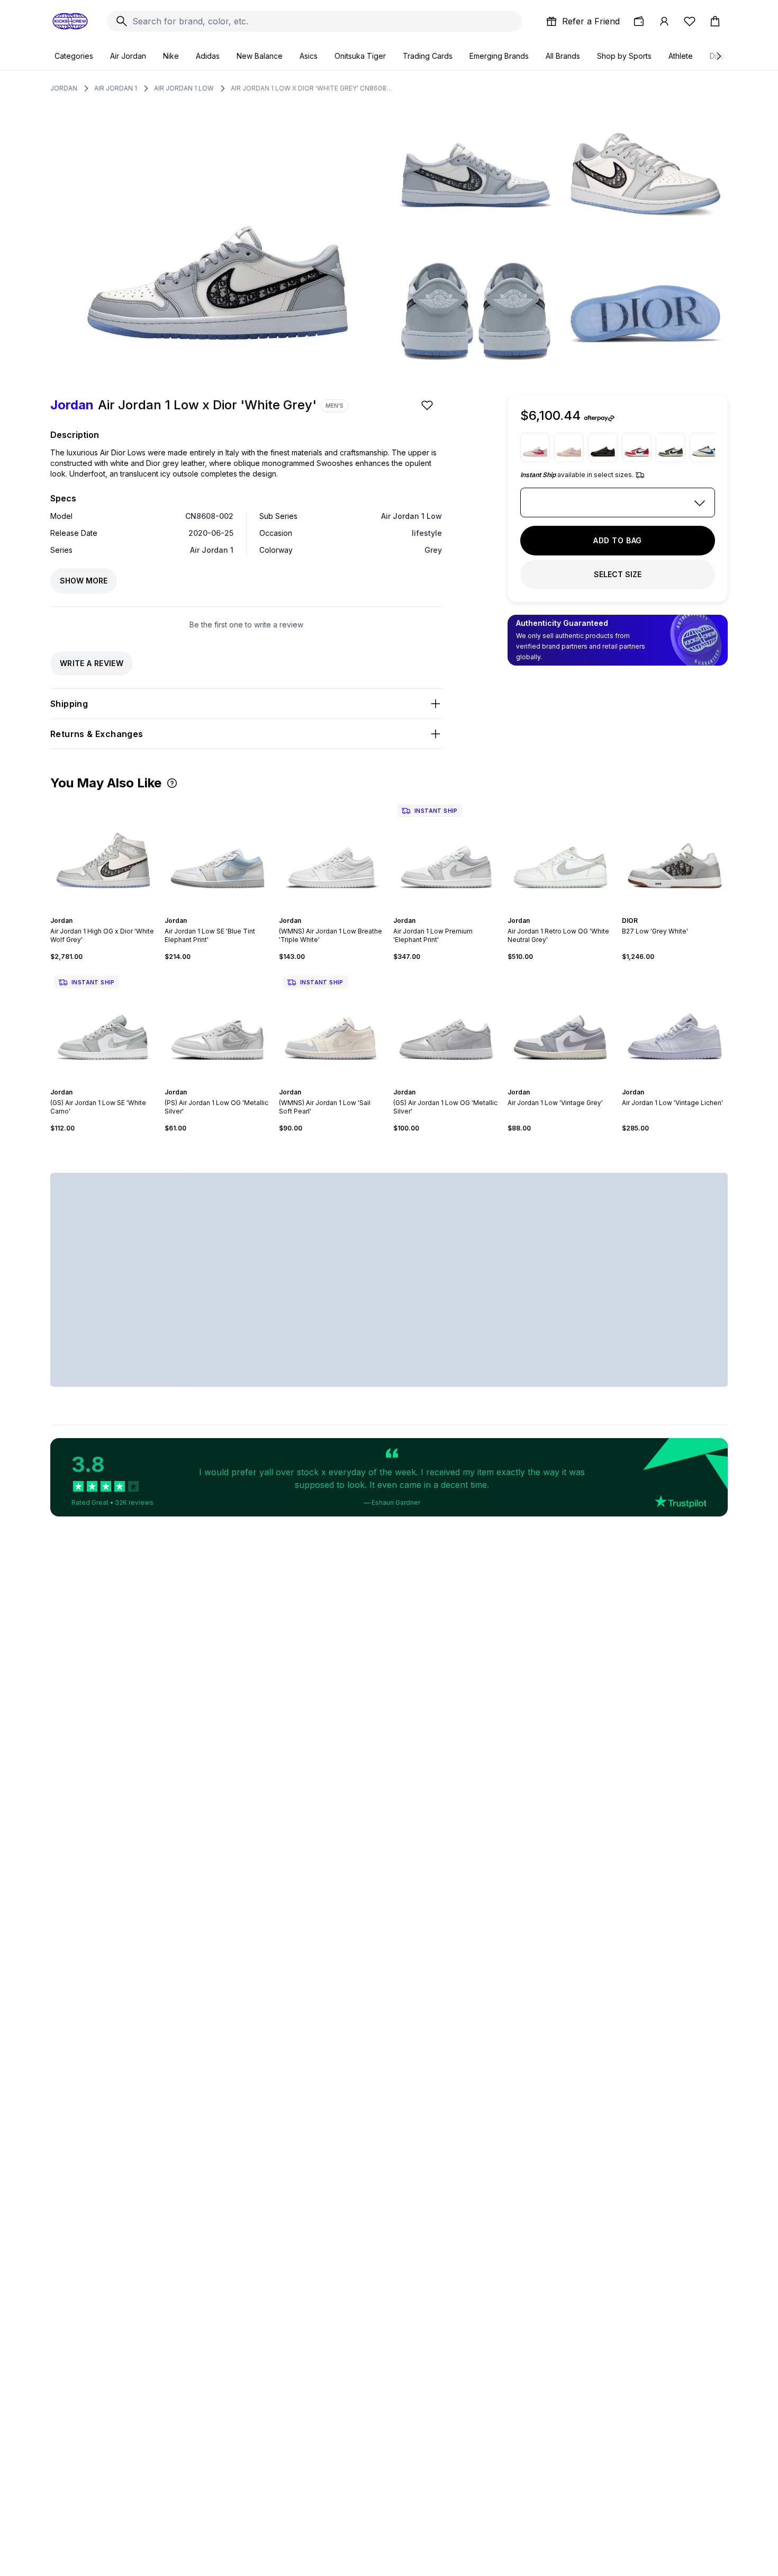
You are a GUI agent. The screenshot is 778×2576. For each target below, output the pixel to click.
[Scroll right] (718, 56)
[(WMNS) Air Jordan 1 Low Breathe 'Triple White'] (332, 853)
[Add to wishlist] (428, 405)
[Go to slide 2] (101, 911)
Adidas (208, 56)
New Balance (260, 56)
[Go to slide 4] (110, 911)
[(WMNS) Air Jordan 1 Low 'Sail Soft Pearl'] (332, 1025)
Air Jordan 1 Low (184, 88)
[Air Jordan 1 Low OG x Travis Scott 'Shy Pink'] (569, 447)
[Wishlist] (690, 21)
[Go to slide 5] (224, 911)
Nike (171, 56)
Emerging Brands (499, 56)
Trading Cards (428, 56)
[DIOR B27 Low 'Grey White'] (675, 853)
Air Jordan (128, 56)
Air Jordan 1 (116, 88)
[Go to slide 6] (228, 911)
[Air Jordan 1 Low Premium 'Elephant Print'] (446, 853)
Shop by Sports (624, 56)
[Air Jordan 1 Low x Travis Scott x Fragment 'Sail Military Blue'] (704, 447)
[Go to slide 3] (105, 911)
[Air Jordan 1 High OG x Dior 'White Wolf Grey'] (103, 853)
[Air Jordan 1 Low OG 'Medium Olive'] (671, 447)
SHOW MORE (84, 581)
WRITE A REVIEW (92, 663)
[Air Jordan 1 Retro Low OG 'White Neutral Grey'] (560, 853)
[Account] (664, 21)
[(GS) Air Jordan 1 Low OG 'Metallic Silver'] (446, 1025)
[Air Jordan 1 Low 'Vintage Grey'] (560, 1025)
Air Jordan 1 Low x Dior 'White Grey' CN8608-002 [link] (313, 88)
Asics (309, 56)
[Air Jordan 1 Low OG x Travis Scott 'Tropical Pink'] (535, 447)
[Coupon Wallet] (639, 21)
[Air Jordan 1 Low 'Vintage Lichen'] (675, 1025)
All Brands (563, 56)
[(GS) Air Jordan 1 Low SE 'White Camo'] (103, 1025)
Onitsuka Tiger (360, 56)
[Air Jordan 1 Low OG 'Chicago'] (637, 447)
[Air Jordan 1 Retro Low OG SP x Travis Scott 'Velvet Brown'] (603, 447)
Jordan (64, 88)
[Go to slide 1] (97, 911)
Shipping (69, 704)
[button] (172, 783)
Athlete (681, 56)
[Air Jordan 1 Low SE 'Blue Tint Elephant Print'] (218, 853)
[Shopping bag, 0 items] (715, 21)
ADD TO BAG (618, 540)
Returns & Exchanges (97, 734)
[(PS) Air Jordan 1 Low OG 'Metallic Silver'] (218, 1025)
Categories (74, 56)
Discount (725, 56)
